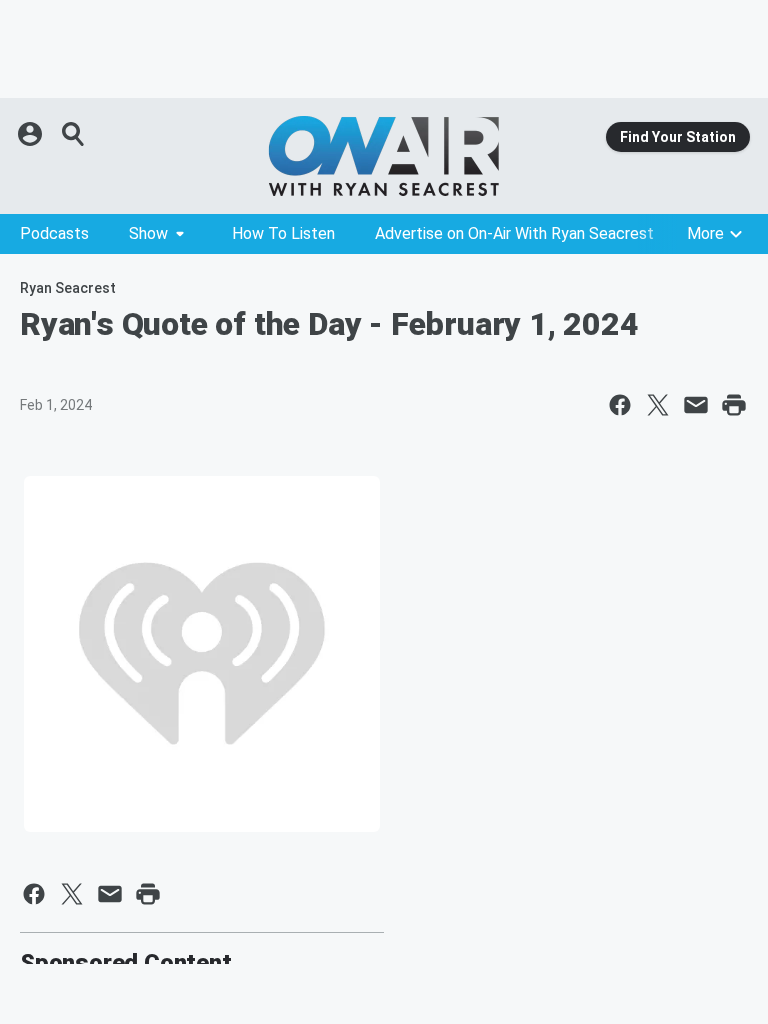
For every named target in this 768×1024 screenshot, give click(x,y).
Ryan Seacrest (68, 288)
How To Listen (283, 233)
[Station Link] (384, 156)
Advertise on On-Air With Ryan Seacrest (514, 233)
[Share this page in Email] (696, 405)
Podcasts (54, 233)
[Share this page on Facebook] (620, 405)
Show (148, 233)
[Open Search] (74, 134)
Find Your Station (678, 137)
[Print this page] (734, 405)
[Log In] (32, 134)
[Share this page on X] (658, 405)
